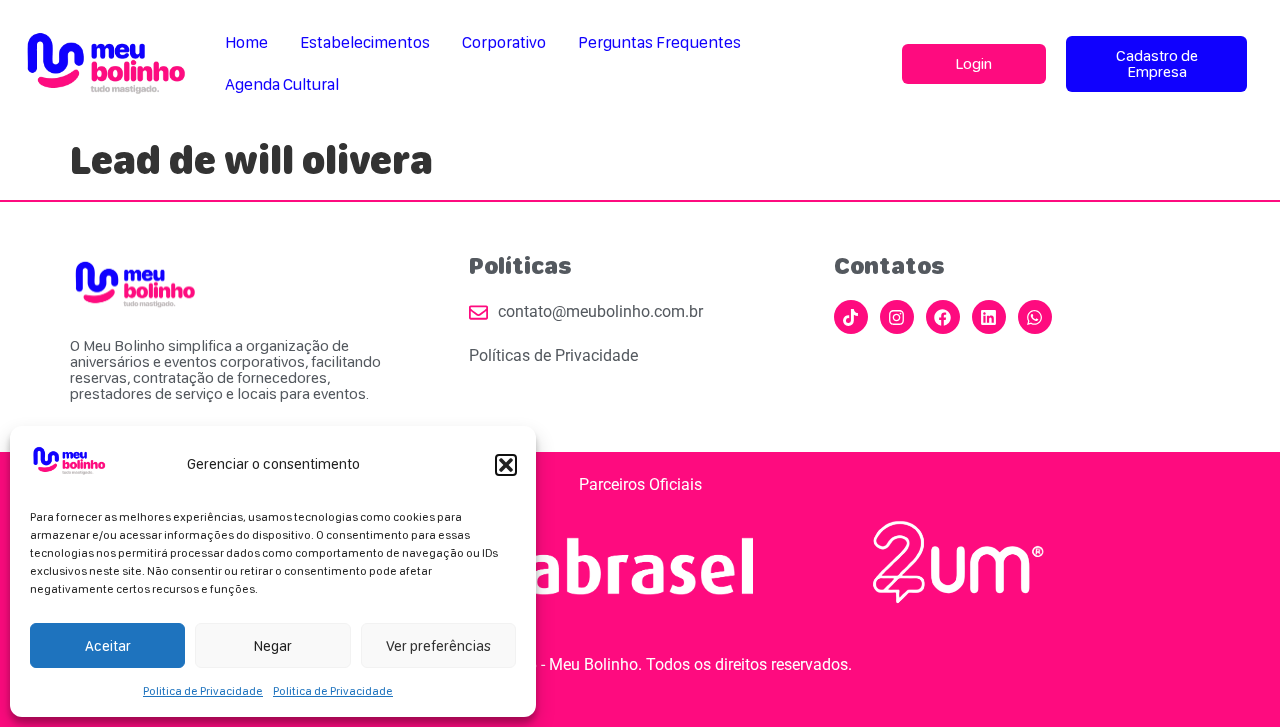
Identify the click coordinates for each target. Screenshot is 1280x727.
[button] (506, 465)
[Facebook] (943, 317)
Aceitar (108, 646)
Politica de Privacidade (203, 691)
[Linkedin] (989, 317)
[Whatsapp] (1035, 317)
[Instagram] (897, 317)
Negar (273, 646)
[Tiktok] (851, 317)
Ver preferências (438, 646)
